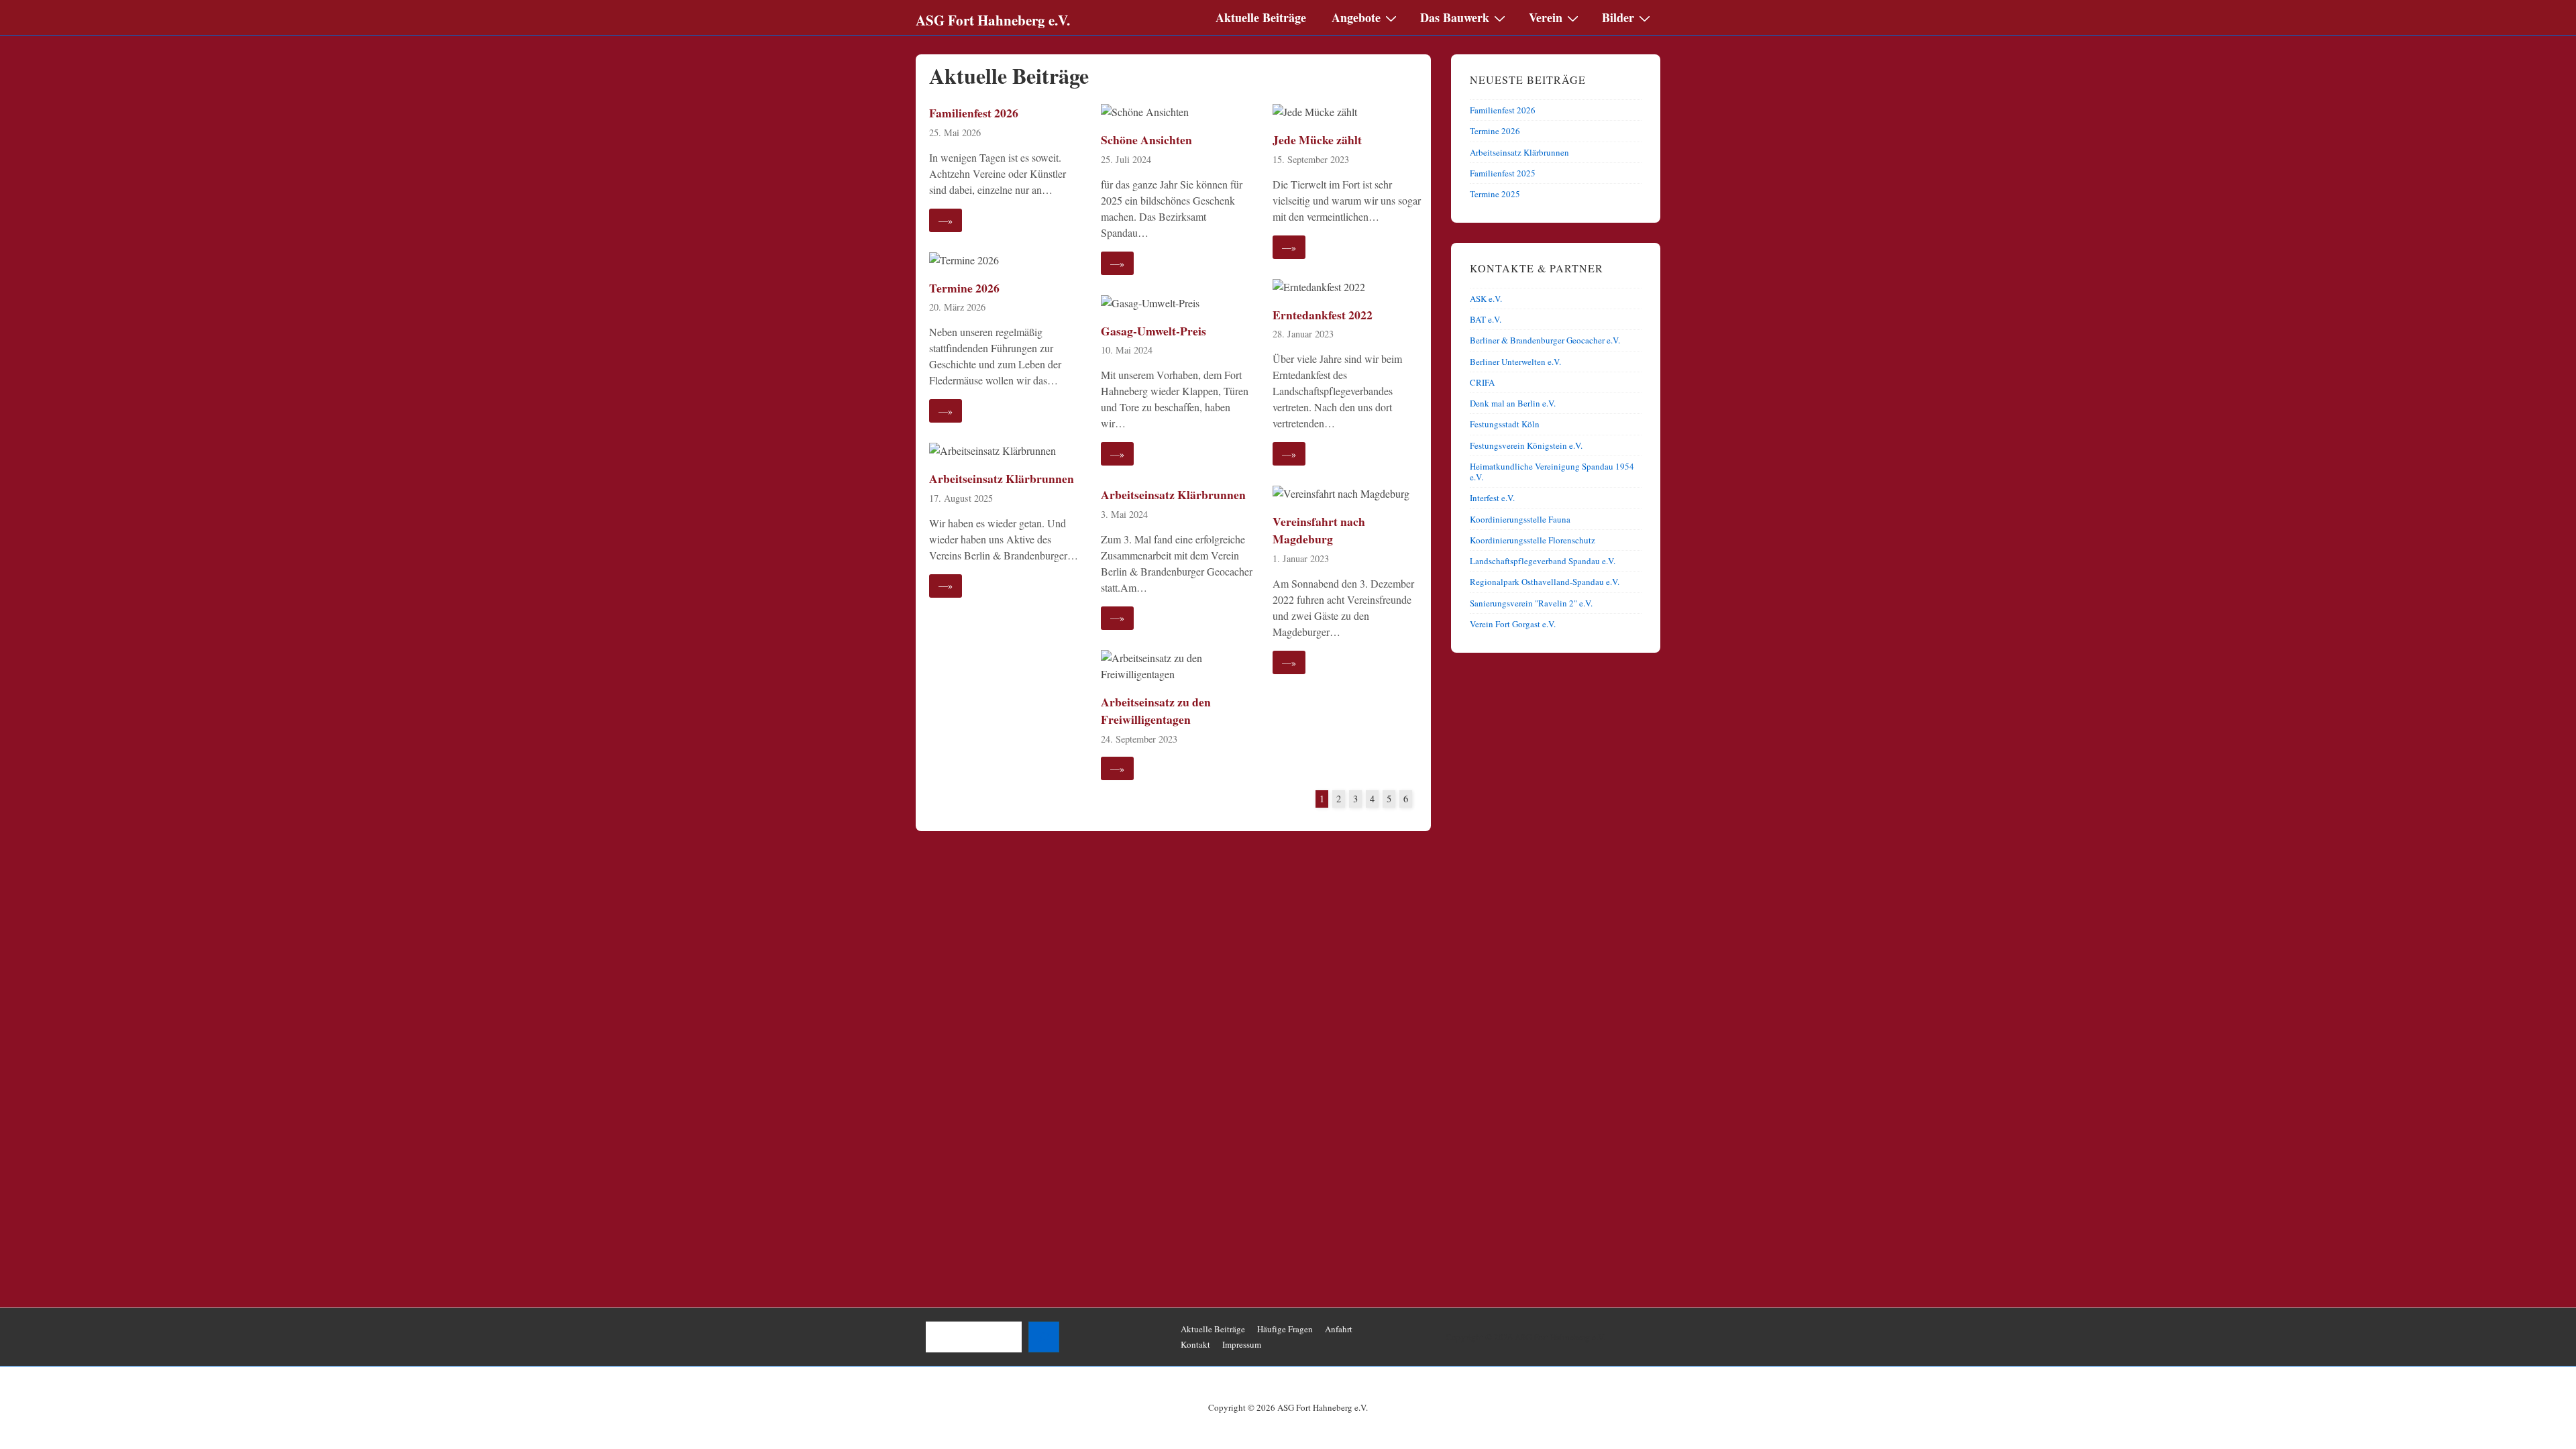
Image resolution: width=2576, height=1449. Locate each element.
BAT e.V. (1486, 319)
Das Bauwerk (1455, 17)
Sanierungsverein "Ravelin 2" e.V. (1531, 603)
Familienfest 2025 (1503, 173)
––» (946, 220)
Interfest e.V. (1492, 498)
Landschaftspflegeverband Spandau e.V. (1543, 561)
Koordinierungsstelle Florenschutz (1533, 540)
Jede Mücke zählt (1317, 140)
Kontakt (1195, 1344)
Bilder (1618, 17)
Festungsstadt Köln (1505, 424)
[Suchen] (1044, 1337)
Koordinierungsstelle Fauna (1520, 519)
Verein (1546, 17)
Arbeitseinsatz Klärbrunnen (1002, 478)
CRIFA (1482, 382)
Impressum (1242, 1344)
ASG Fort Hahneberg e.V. (993, 20)
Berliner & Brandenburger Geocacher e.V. (1545, 340)
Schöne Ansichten (1146, 140)
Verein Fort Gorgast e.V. (1513, 624)
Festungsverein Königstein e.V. (1526, 445)
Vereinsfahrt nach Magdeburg (1319, 530)
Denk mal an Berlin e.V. (1513, 403)
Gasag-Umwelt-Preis (1153, 331)
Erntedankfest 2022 (1323, 315)
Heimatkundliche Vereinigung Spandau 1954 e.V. (1552, 472)
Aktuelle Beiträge (1261, 17)
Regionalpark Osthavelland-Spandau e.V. (1545, 582)
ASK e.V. (1486, 299)
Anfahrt (1339, 1329)
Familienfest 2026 (974, 113)
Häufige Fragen (1285, 1329)
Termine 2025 (1495, 194)
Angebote (1356, 17)
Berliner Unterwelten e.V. (1515, 362)
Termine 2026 (964, 288)
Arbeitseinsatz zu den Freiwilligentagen (1156, 710)
